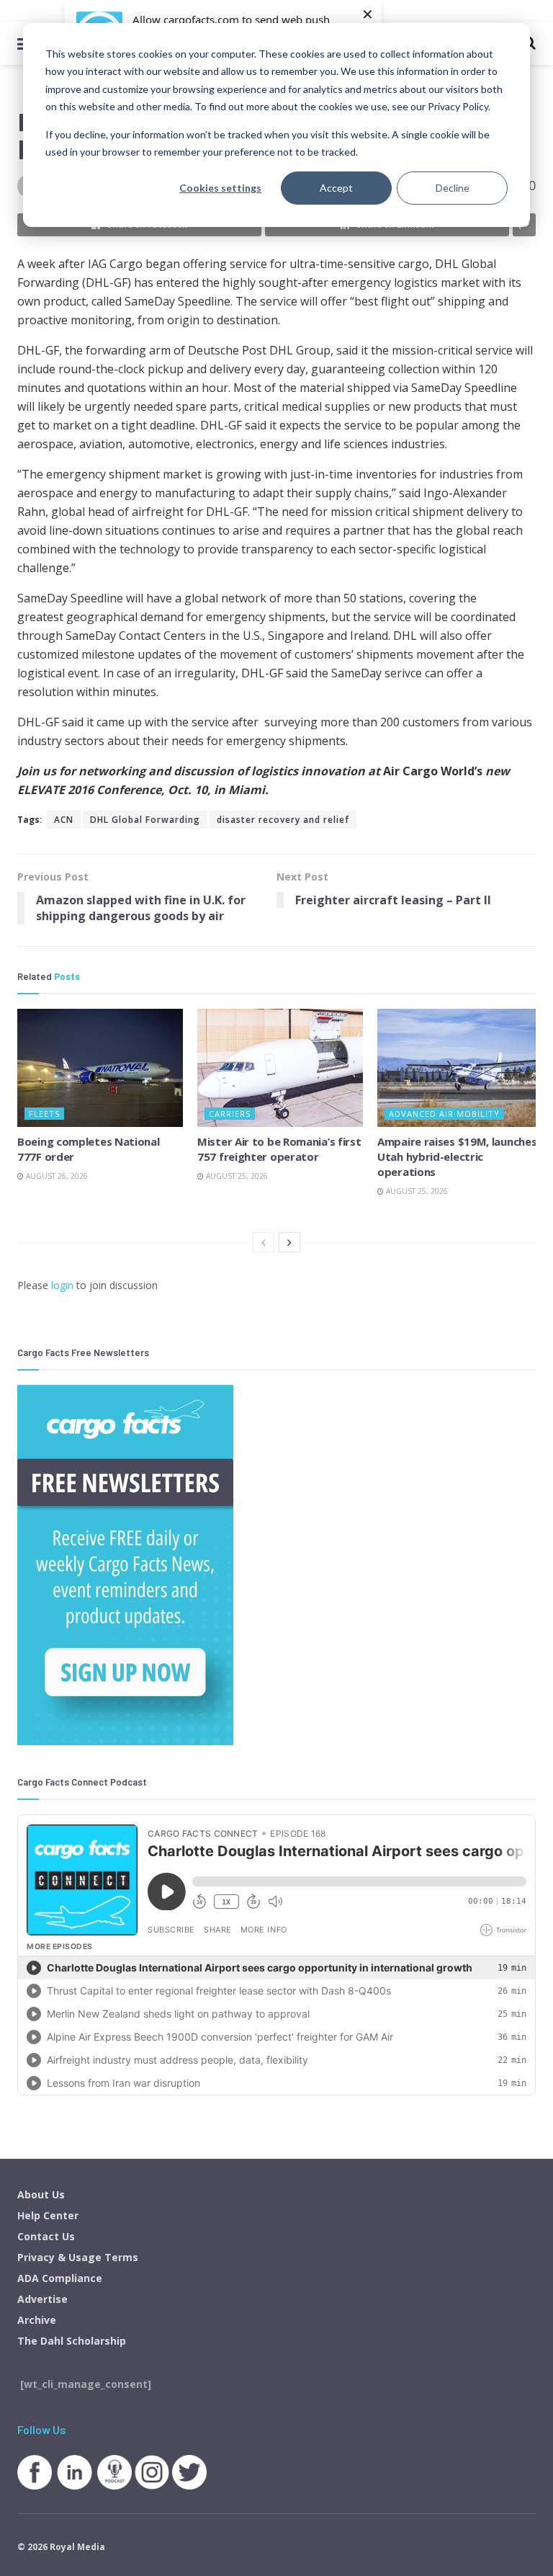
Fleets (44, 1114)
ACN (64, 820)
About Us (41, 2194)
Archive (37, 2320)
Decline (453, 188)
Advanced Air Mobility (444, 1114)
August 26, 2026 (56, 1176)
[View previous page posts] (264, 1242)
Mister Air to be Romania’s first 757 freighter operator (279, 1149)
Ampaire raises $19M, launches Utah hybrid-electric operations (457, 1156)
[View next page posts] (289, 1242)
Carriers (230, 1114)
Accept (336, 188)
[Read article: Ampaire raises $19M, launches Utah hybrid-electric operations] (460, 1068)
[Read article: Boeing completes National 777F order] (100, 1068)
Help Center (48, 2215)
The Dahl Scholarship (72, 2341)
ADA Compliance (60, 2278)
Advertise (42, 2299)
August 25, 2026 (236, 1176)
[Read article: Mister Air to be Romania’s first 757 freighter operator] (280, 1068)
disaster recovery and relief (283, 820)
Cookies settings (220, 188)
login (62, 1285)
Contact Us (46, 2236)
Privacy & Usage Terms (78, 2257)
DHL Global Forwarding (145, 820)
